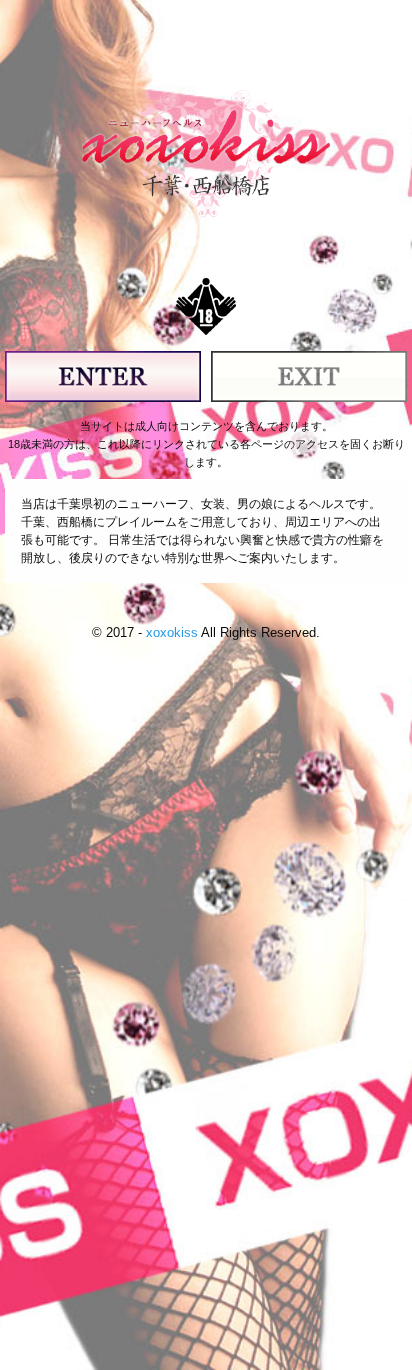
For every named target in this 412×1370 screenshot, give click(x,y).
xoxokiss (172, 632)
